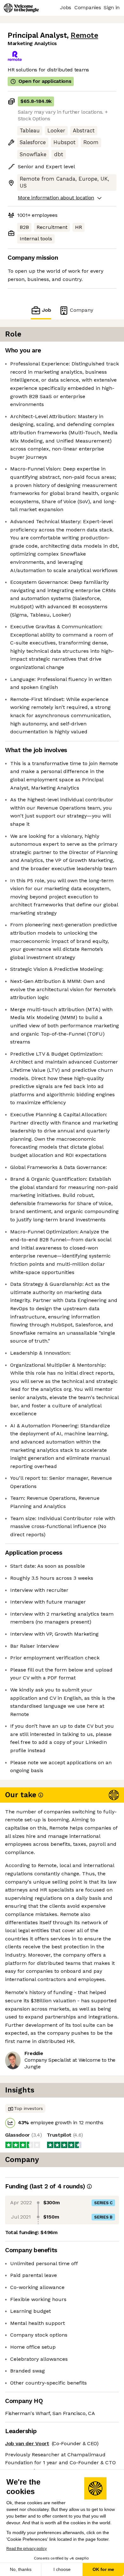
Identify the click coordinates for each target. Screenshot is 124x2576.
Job (47, 310)
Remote (84, 35)
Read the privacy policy (27, 2549)
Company (82, 310)
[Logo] (21, 8)
